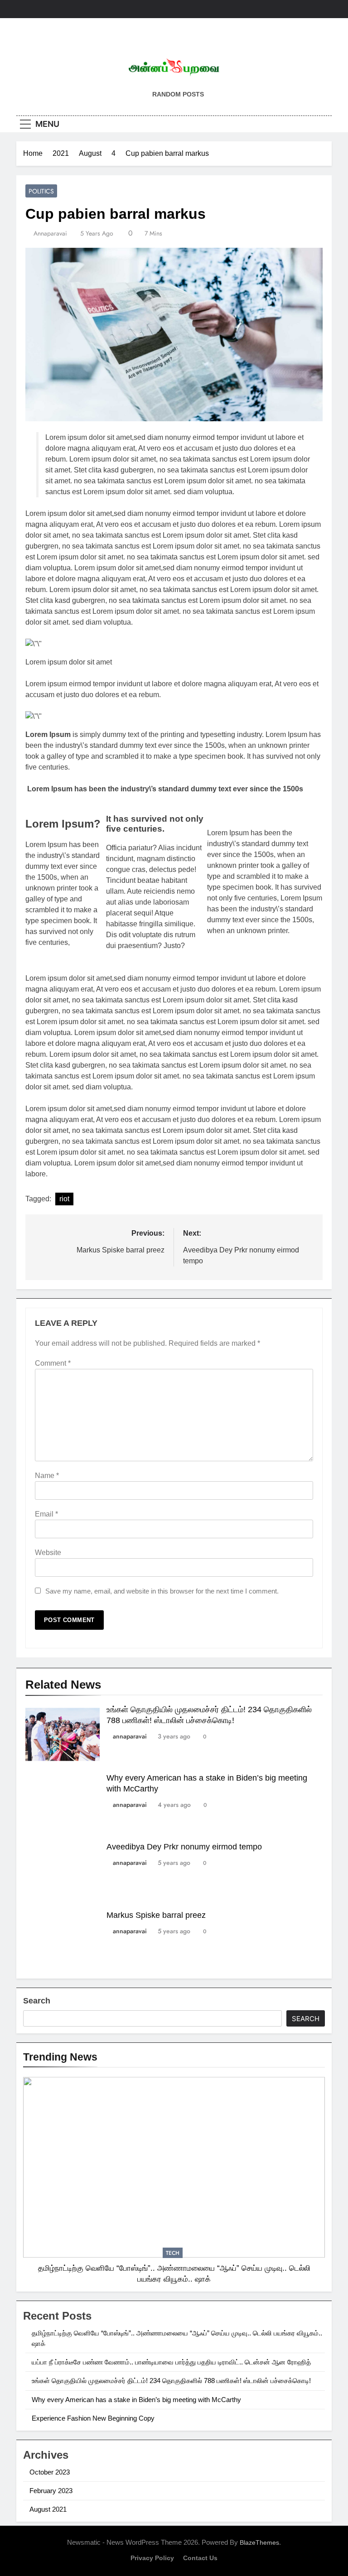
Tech (173, 2253)
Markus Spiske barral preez (156, 1915)
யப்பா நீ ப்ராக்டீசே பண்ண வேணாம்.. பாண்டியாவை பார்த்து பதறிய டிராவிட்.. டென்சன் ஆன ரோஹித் (171, 2362)
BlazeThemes (259, 2542)
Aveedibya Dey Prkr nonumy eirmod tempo (184, 1847)
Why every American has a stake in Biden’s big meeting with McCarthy (136, 2400)
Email (46, 1514)
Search (37, 2001)
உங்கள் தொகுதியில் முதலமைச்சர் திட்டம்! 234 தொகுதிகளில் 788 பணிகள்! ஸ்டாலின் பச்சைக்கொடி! (171, 2381)
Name (47, 1476)
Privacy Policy (152, 2558)
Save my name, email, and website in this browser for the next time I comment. (162, 1591)
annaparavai (50, 233)
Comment (53, 1363)
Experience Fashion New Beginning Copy (93, 2418)
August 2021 (48, 2509)
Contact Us (200, 2558)
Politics (41, 191)
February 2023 (51, 2491)
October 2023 (50, 2472)
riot (64, 1199)
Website (48, 1553)
